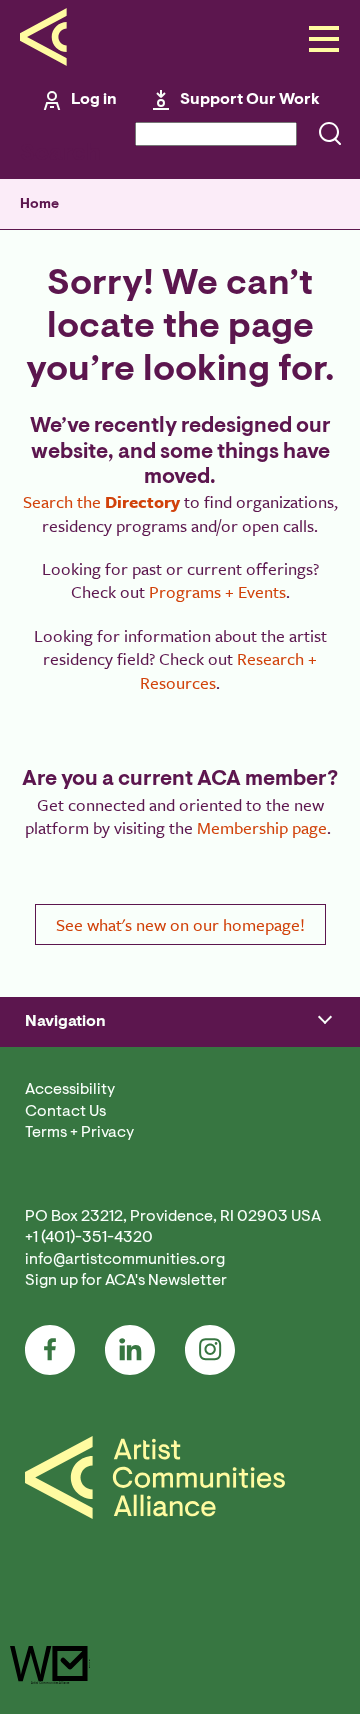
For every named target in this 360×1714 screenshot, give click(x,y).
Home (39, 205)
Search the (101, 501)
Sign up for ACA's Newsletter (126, 1281)
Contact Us (65, 1112)
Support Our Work (250, 100)
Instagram (210, 1350)
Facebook (50, 1350)
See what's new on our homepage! (180, 924)
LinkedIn (130, 1350)
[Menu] (318, 40)
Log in (94, 100)
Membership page (262, 827)
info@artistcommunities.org (125, 1260)
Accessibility (70, 1090)
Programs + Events (217, 591)
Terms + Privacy (79, 1133)
